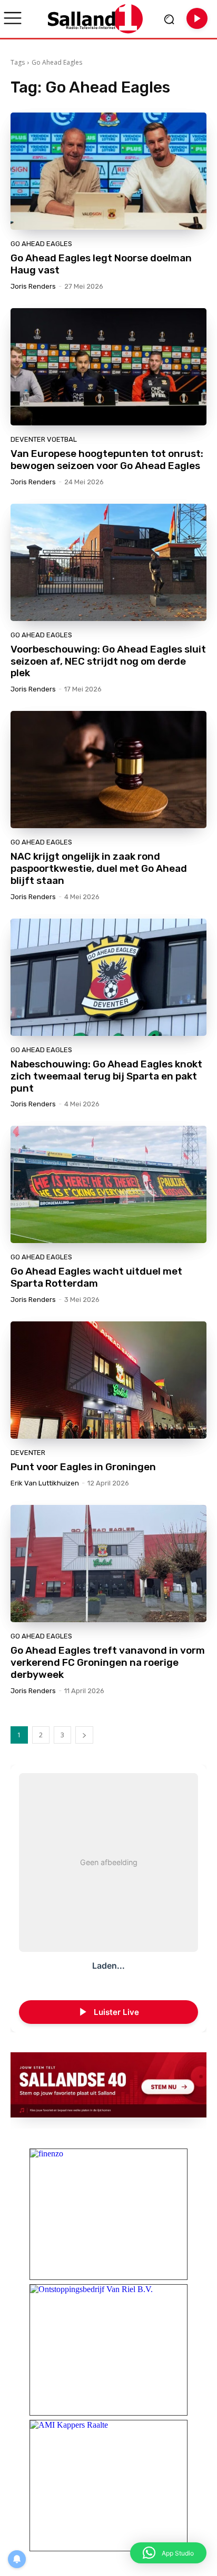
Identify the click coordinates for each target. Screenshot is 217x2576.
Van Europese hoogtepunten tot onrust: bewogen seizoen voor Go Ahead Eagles (107, 460)
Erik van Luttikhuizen (45, 1483)
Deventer (28, 1453)
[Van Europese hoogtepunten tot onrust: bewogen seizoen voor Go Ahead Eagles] (108, 367)
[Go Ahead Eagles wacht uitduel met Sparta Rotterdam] (108, 1184)
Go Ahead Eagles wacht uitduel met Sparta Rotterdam (96, 1277)
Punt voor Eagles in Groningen (83, 1467)
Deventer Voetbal (44, 439)
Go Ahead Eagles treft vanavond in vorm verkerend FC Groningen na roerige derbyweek (108, 1662)
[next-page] (84, 1735)
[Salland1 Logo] (95, 19)
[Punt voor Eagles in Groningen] (108, 1380)
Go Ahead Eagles (41, 244)
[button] (168, 2553)
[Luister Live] (197, 18)
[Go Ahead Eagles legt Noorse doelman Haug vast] (108, 171)
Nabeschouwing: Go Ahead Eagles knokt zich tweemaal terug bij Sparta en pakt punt (106, 1076)
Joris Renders (33, 286)
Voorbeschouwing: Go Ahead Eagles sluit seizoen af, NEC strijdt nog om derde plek (108, 661)
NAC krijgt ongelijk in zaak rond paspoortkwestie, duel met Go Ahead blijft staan (99, 868)
